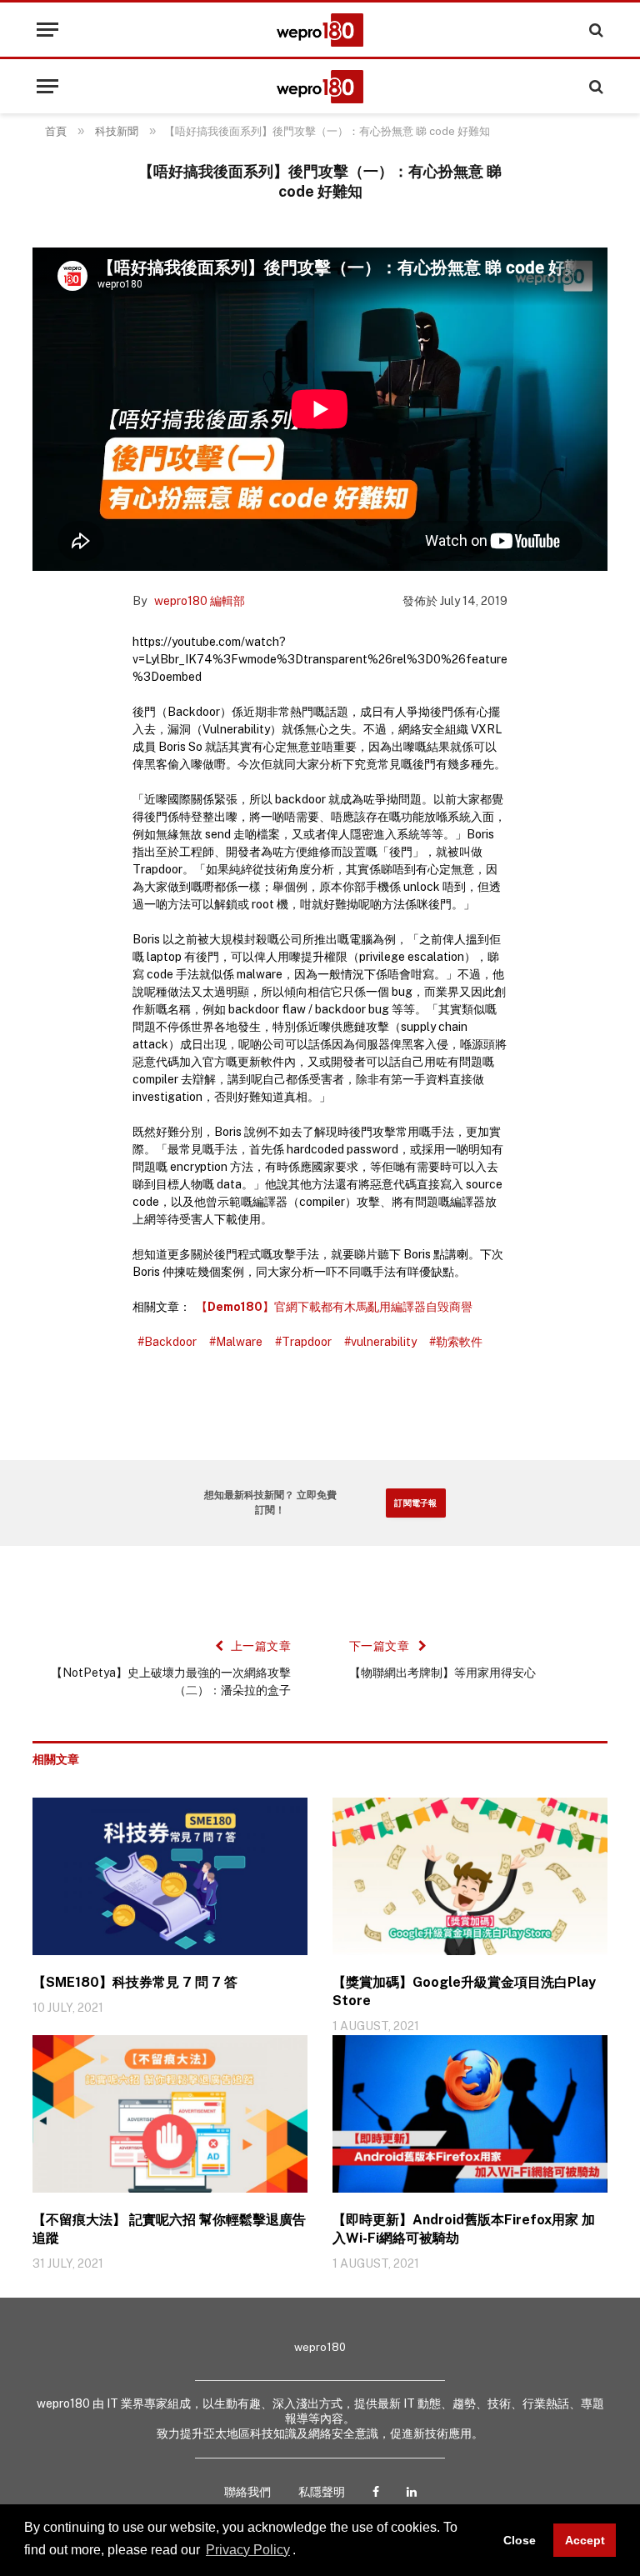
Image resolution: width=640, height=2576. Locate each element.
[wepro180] (320, 30)
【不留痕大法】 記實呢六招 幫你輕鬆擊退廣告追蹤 (169, 2229)
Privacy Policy (248, 2550)
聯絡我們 (247, 2492)
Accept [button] (585, 2540)
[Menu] (47, 30)
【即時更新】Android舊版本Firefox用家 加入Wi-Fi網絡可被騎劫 (464, 2229)
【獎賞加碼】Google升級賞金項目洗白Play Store (464, 1991)
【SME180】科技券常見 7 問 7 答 (135, 1982)
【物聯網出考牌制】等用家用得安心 (442, 1673)
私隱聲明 (322, 2492)
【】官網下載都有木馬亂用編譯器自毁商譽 (334, 1307)
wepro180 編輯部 (200, 601)
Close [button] (520, 2540)
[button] (302, 2551)
